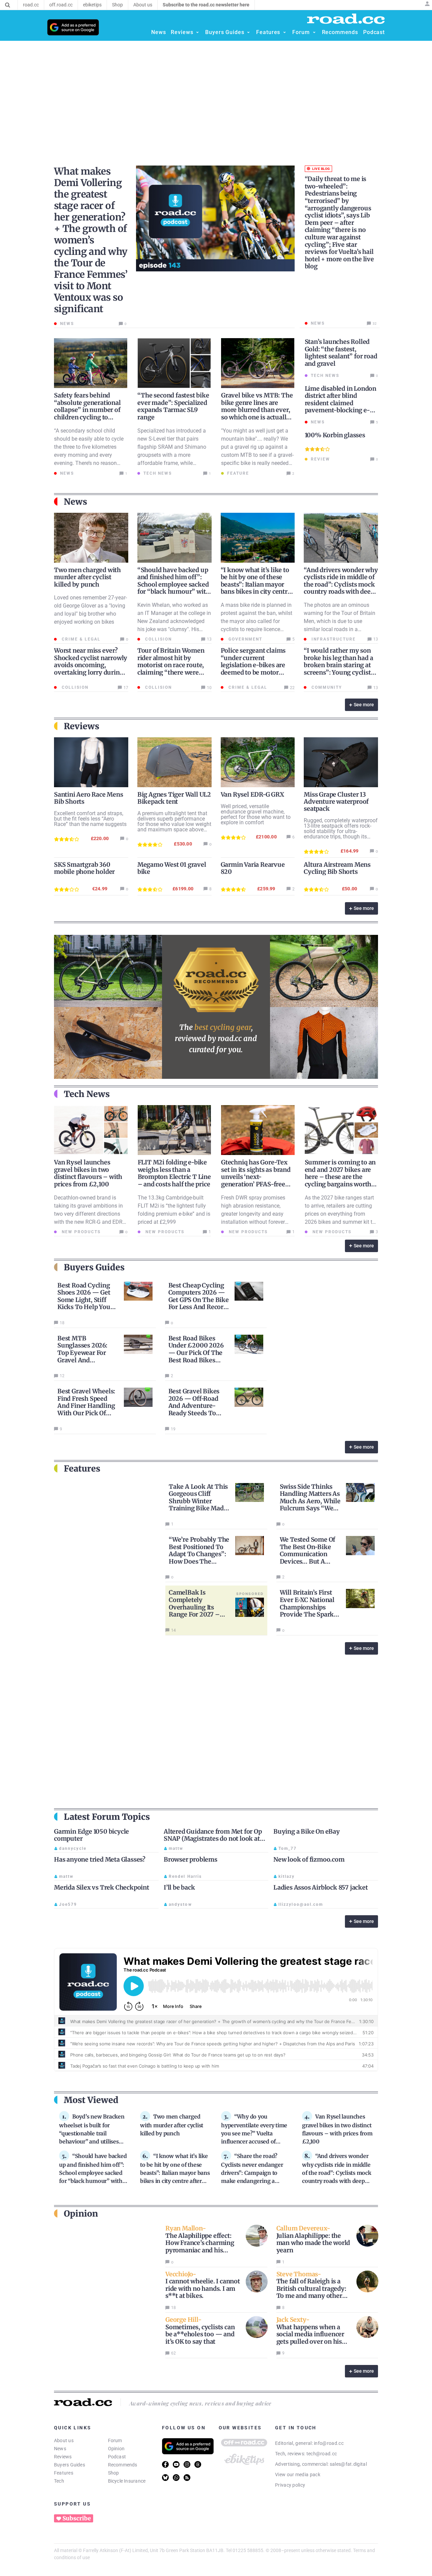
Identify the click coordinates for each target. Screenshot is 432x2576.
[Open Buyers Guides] (248, 32)
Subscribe (77, 2518)
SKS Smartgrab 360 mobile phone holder (84, 868)
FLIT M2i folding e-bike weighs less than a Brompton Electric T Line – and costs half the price (174, 1173)
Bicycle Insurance (127, 2481)
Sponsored (250, 1594)
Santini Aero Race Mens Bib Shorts (89, 798)
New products (80, 1232)
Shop (114, 2473)
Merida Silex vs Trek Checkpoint (102, 1887)
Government (245, 639)
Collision (158, 639)
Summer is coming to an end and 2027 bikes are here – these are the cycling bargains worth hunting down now (340, 1177)
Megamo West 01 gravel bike (172, 868)
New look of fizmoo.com (309, 1859)
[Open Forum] (314, 32)
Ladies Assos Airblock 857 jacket (321, 1887)
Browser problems (191, 1859)
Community (326, 687)
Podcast (117, 2457)
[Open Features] (285, 32)
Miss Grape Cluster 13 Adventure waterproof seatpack (336, 802)
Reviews (63, 2457)
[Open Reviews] (197, 32)
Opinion (116, 2449)
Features (64, 2473)
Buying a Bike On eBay (307, 1831)
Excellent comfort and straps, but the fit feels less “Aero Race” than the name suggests (90, 819)
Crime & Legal (80, 639)
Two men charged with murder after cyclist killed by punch (87, 577)
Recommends (123, 2465)
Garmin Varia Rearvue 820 (253, 868)
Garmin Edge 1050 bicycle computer (91, 1835)
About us (64, 2440)
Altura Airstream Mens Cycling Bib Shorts (337, 868)
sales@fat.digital (348, 2464)
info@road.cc (329, 2443)
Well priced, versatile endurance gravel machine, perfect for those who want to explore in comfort (256, 814)
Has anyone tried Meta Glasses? (100, 1859)
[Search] (8, 5)
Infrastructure (333, 639)
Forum (115, 2440)
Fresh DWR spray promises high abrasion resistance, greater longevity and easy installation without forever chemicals (253, 1214)
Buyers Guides (70, 2465)
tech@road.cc (322, 2454)
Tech (59, 2481)
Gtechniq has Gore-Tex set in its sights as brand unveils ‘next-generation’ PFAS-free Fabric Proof (256, 1177)
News (60, 2449)
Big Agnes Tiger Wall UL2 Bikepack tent (174, 798)
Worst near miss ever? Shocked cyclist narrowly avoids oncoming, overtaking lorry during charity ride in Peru (91, 665)
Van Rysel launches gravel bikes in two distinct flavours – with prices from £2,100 (88, 1173)
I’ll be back (179, 1887)
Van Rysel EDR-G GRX (252, 794)
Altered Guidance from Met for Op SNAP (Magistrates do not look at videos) (213, 1839)
